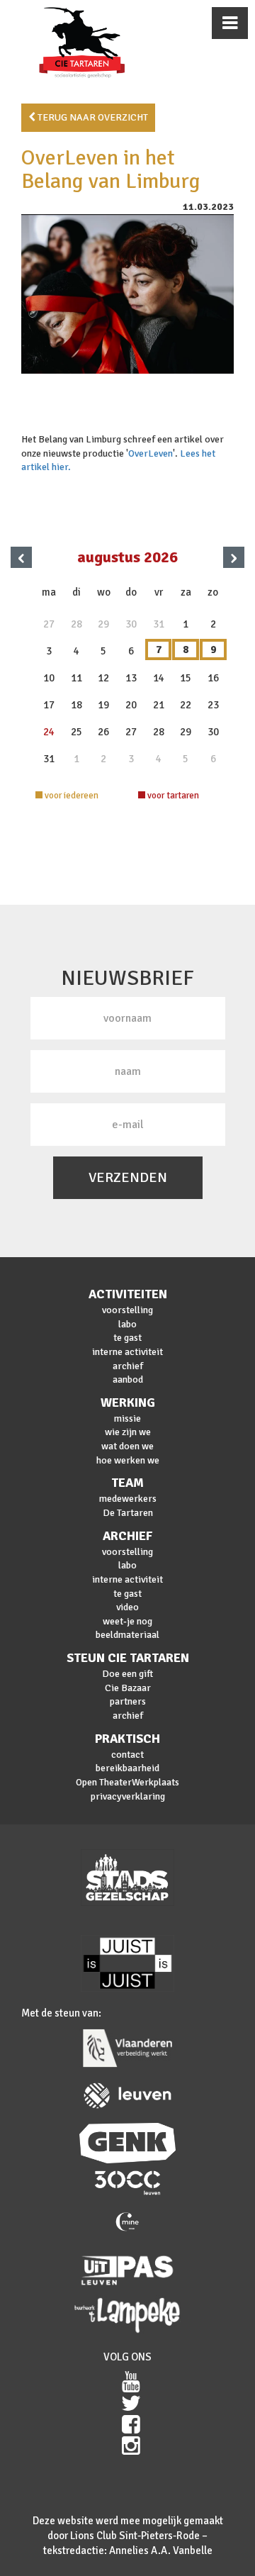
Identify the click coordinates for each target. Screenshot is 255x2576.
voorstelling (127, 1310)
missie (127, 1418)
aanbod (128, 1379)
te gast (127, 1338)
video (127, 1607)
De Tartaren (128, 1513)
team (127, 1483)
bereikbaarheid (127, 1768)
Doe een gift (127, 1674)
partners (128, 1701)
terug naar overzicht (92, 117)
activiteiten (128, 1294)
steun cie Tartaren (128, 1658)
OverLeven (151, 453)
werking (128, 1403)
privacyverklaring (128, 1796)
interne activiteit (127, 1352)
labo (127, 1324)
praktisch (127, 1739)
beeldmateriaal (127, 1635)
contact (127, 1755)
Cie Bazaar (128, 1688)
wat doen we (127, 1446)
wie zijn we (128, 1432)
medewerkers (128, 1499)
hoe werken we (128, 1460)
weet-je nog (127, 1621)
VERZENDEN (128, 1177)
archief (128, 1366)
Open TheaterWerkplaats (127, 1782)
